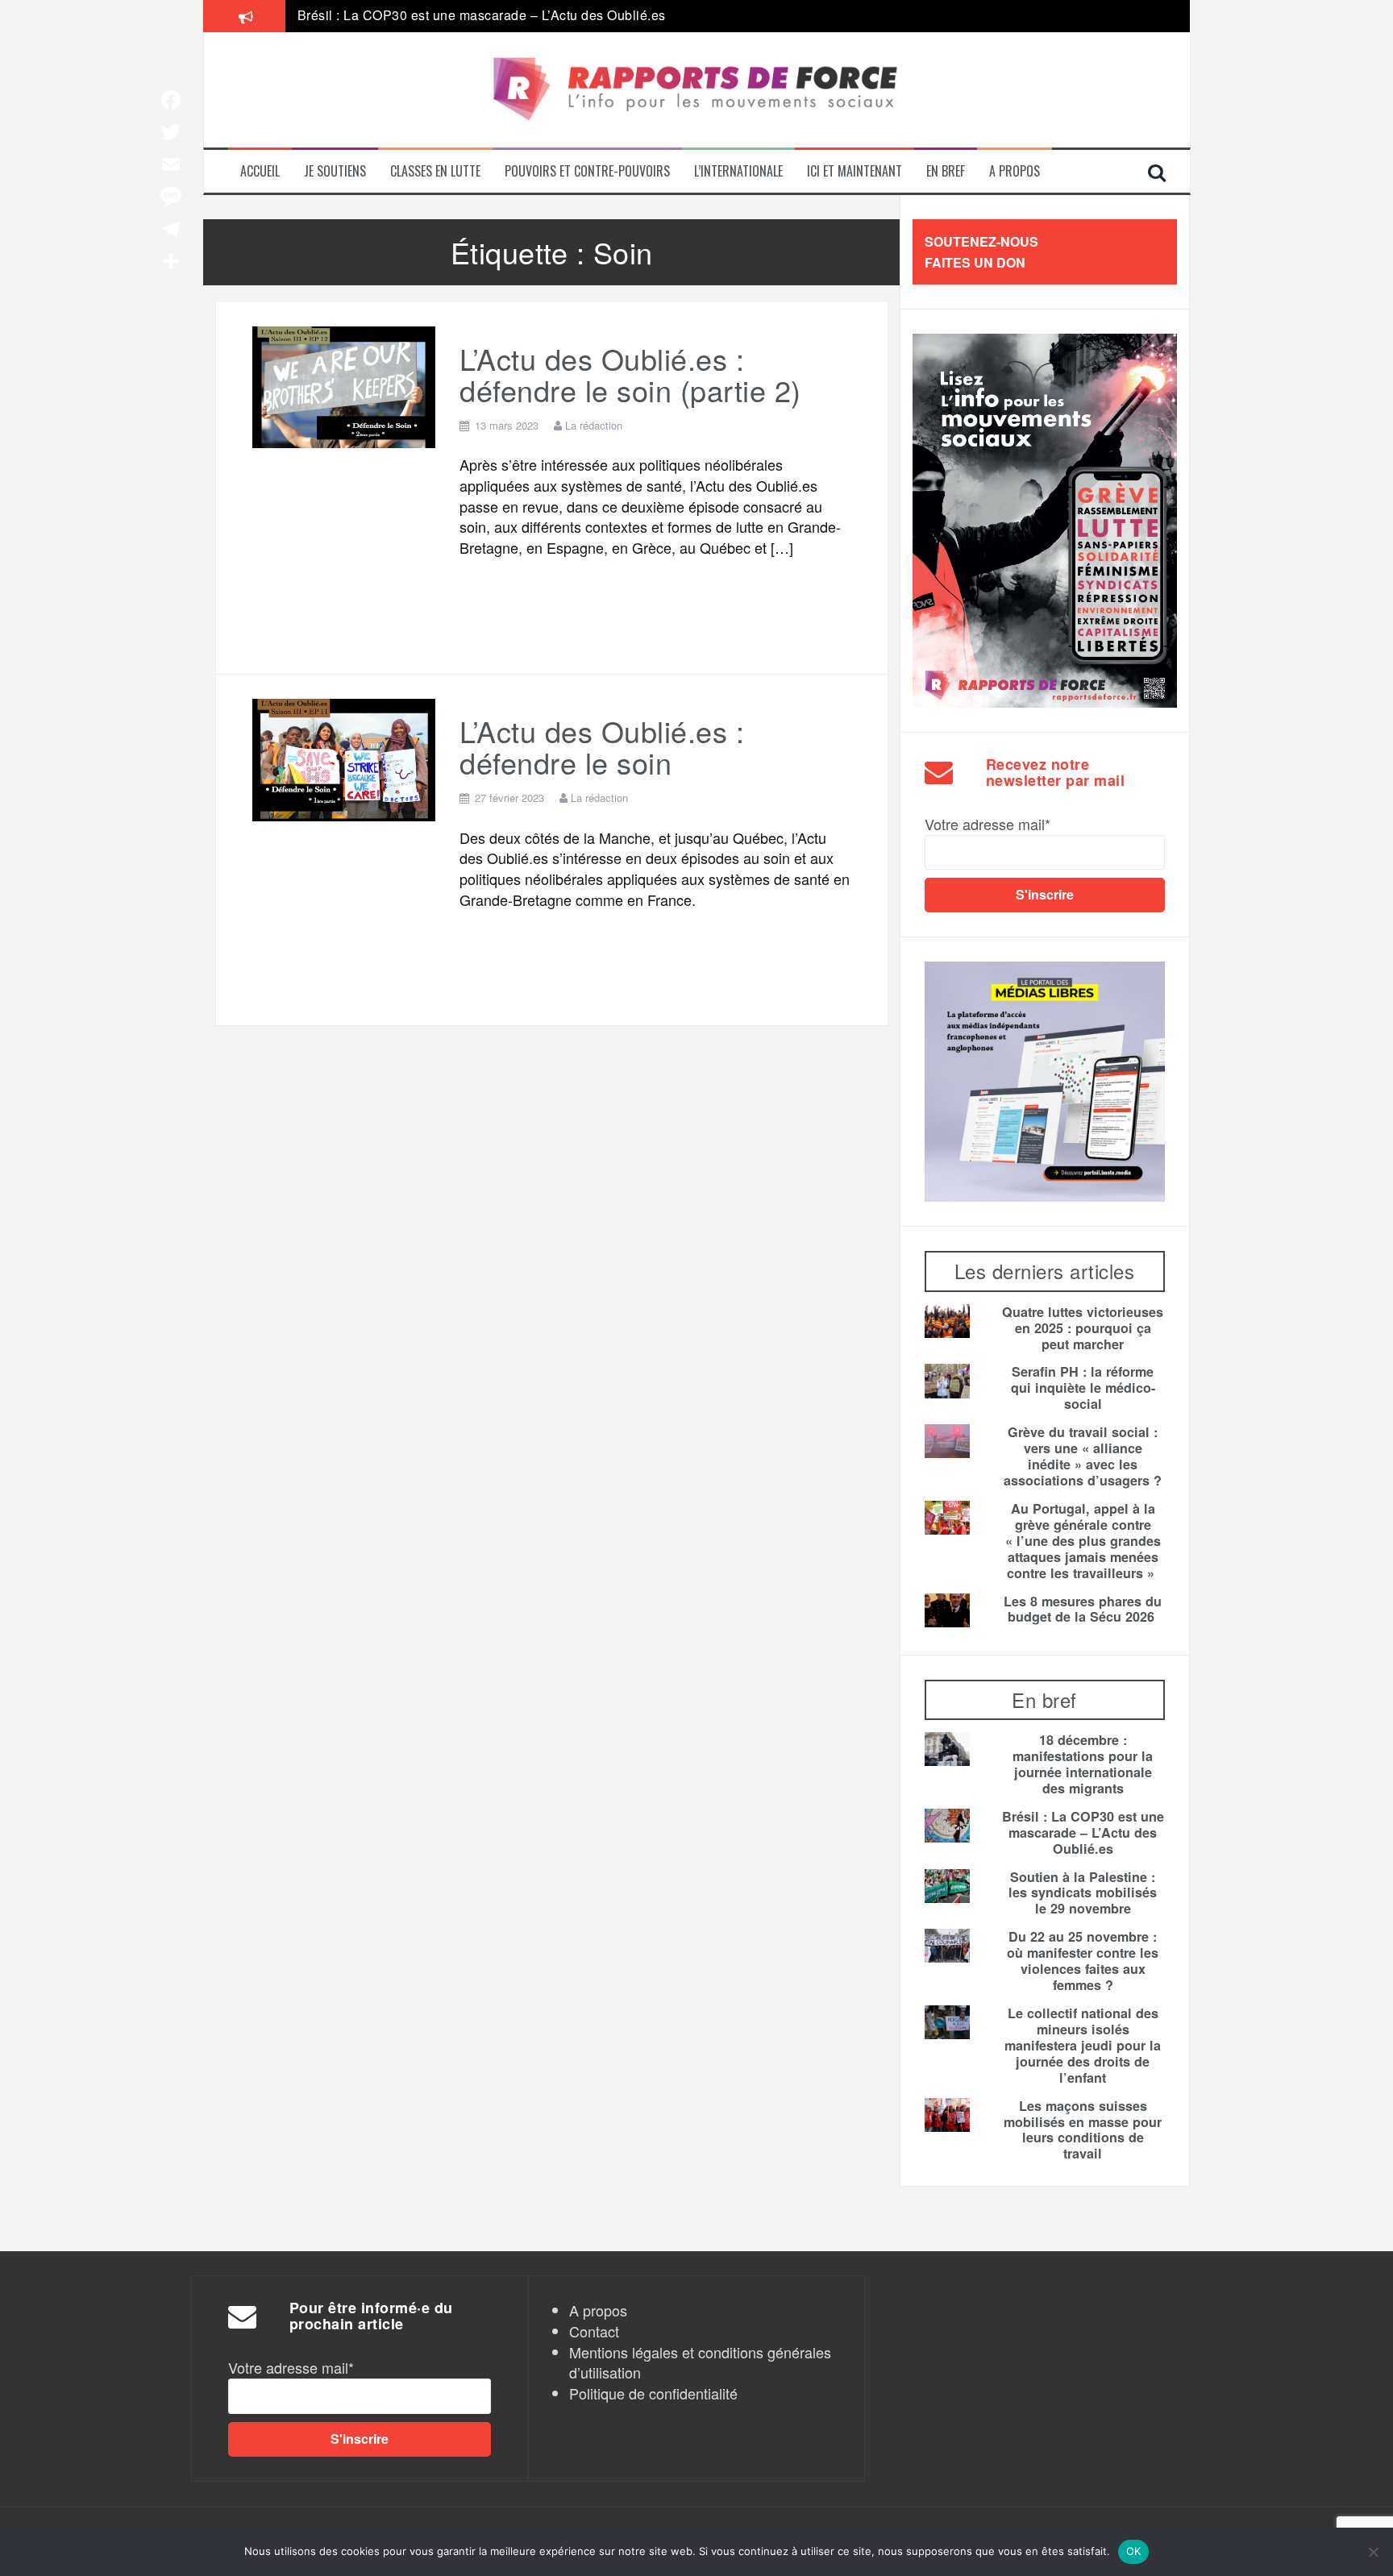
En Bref (946, 171)
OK (1134, 2551)
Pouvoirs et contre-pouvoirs (587, 171)
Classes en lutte (435, 171)
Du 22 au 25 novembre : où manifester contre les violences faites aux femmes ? (1083, 1961)
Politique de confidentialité (653, 2393)
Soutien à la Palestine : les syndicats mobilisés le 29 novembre (1083, 1893)
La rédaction (594, 425)
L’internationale (738, 171)
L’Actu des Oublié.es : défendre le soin (602, 747)
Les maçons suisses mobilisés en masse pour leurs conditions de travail (1083, 2130)
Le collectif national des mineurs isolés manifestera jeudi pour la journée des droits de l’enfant (1083, 2046)
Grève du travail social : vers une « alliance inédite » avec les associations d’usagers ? (1083, 1456)
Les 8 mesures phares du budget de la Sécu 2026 (1083, 1610)
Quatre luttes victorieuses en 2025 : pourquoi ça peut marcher (1083, 1328)
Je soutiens (335, 171)
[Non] (1373, 2552)
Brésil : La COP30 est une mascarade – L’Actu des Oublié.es (1083, 1833)
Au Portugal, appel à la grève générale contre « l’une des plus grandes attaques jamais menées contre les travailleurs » (663, 16)
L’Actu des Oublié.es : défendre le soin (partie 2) (630, 374)
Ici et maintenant (855, 171)
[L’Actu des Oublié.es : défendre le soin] (344, 757)
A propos (1015, 171)
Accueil (260, 171)
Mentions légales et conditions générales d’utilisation (700, 2362)
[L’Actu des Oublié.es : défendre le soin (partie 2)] (344, 384)
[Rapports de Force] (697, 90)
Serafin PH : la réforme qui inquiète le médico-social (1083, 1388)
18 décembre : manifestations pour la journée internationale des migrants (1083, 1764)
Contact (594, 2331)
